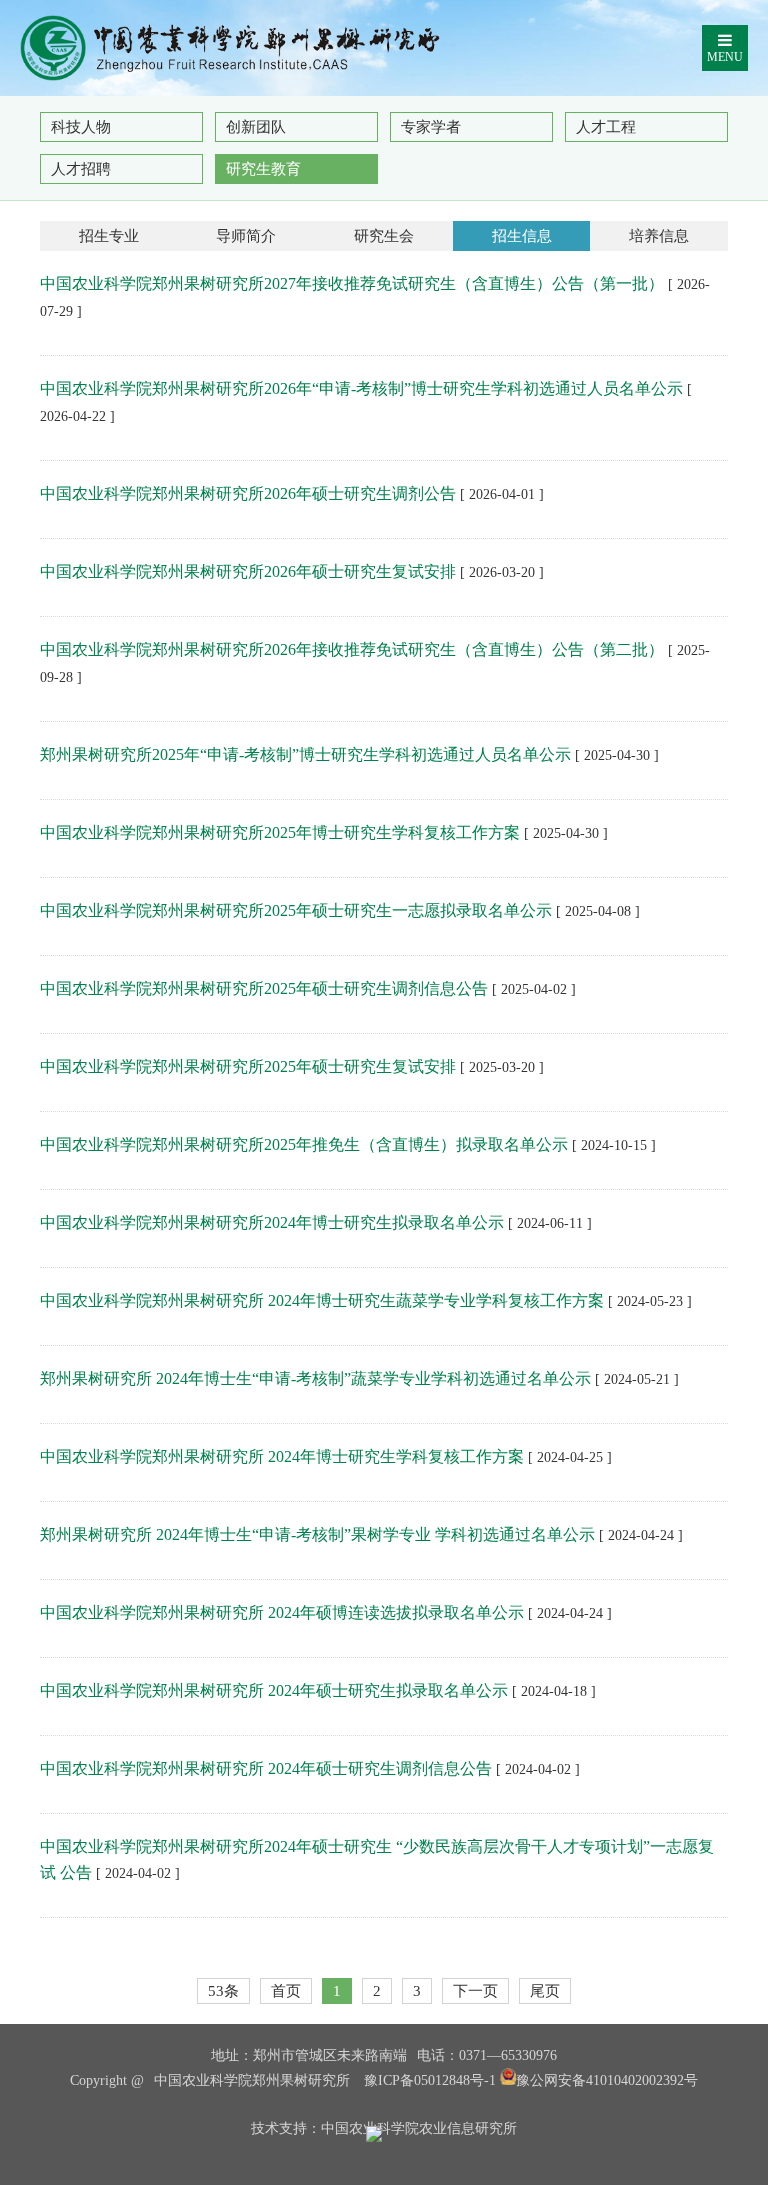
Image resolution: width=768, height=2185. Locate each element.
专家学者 (431, 127)
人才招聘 (81, 169)
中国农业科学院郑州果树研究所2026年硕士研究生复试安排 (248, 571)
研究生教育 (263, 169)
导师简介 (246, 236)
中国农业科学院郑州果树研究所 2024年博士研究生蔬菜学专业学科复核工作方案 (322, 1300)
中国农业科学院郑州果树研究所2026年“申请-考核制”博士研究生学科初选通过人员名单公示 (361, 388)
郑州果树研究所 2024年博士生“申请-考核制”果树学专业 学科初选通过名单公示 (317, 1534)
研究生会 (384, 236)
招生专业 (109, 236)
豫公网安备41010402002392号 (607, 2080)
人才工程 (606, 127)
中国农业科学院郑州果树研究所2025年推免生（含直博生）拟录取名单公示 (304, 1144)
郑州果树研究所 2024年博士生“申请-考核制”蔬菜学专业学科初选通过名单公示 (315, 1378)
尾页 (545, 1991)
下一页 (475, 1991)
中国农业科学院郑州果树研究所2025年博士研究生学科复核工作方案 (280, 832)
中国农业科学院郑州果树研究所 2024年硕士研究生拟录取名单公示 (274, 1690)
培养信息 (659, 236)
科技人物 (81, 127)
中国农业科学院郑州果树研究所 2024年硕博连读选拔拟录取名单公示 (282, 1612)
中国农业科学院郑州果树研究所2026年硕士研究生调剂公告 (248, 493)
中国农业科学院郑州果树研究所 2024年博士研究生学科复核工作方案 (282, 1456)
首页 (286, 1991)
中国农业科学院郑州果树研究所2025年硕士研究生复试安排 (248, 1066)
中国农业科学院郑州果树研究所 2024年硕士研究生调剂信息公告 (266, 1768)
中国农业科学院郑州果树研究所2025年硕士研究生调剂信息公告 (264, 988)
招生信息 (522, 236)
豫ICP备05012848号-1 (430, 2080)
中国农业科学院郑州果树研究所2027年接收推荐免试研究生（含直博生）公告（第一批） (352, 283)
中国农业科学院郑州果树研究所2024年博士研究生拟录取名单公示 (272, 1222)
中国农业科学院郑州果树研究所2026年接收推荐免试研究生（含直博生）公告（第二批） (352, 649)
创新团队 (256, 127)
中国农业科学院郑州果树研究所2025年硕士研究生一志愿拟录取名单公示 (296, 910)
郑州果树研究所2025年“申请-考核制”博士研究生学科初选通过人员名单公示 (305, 754)
